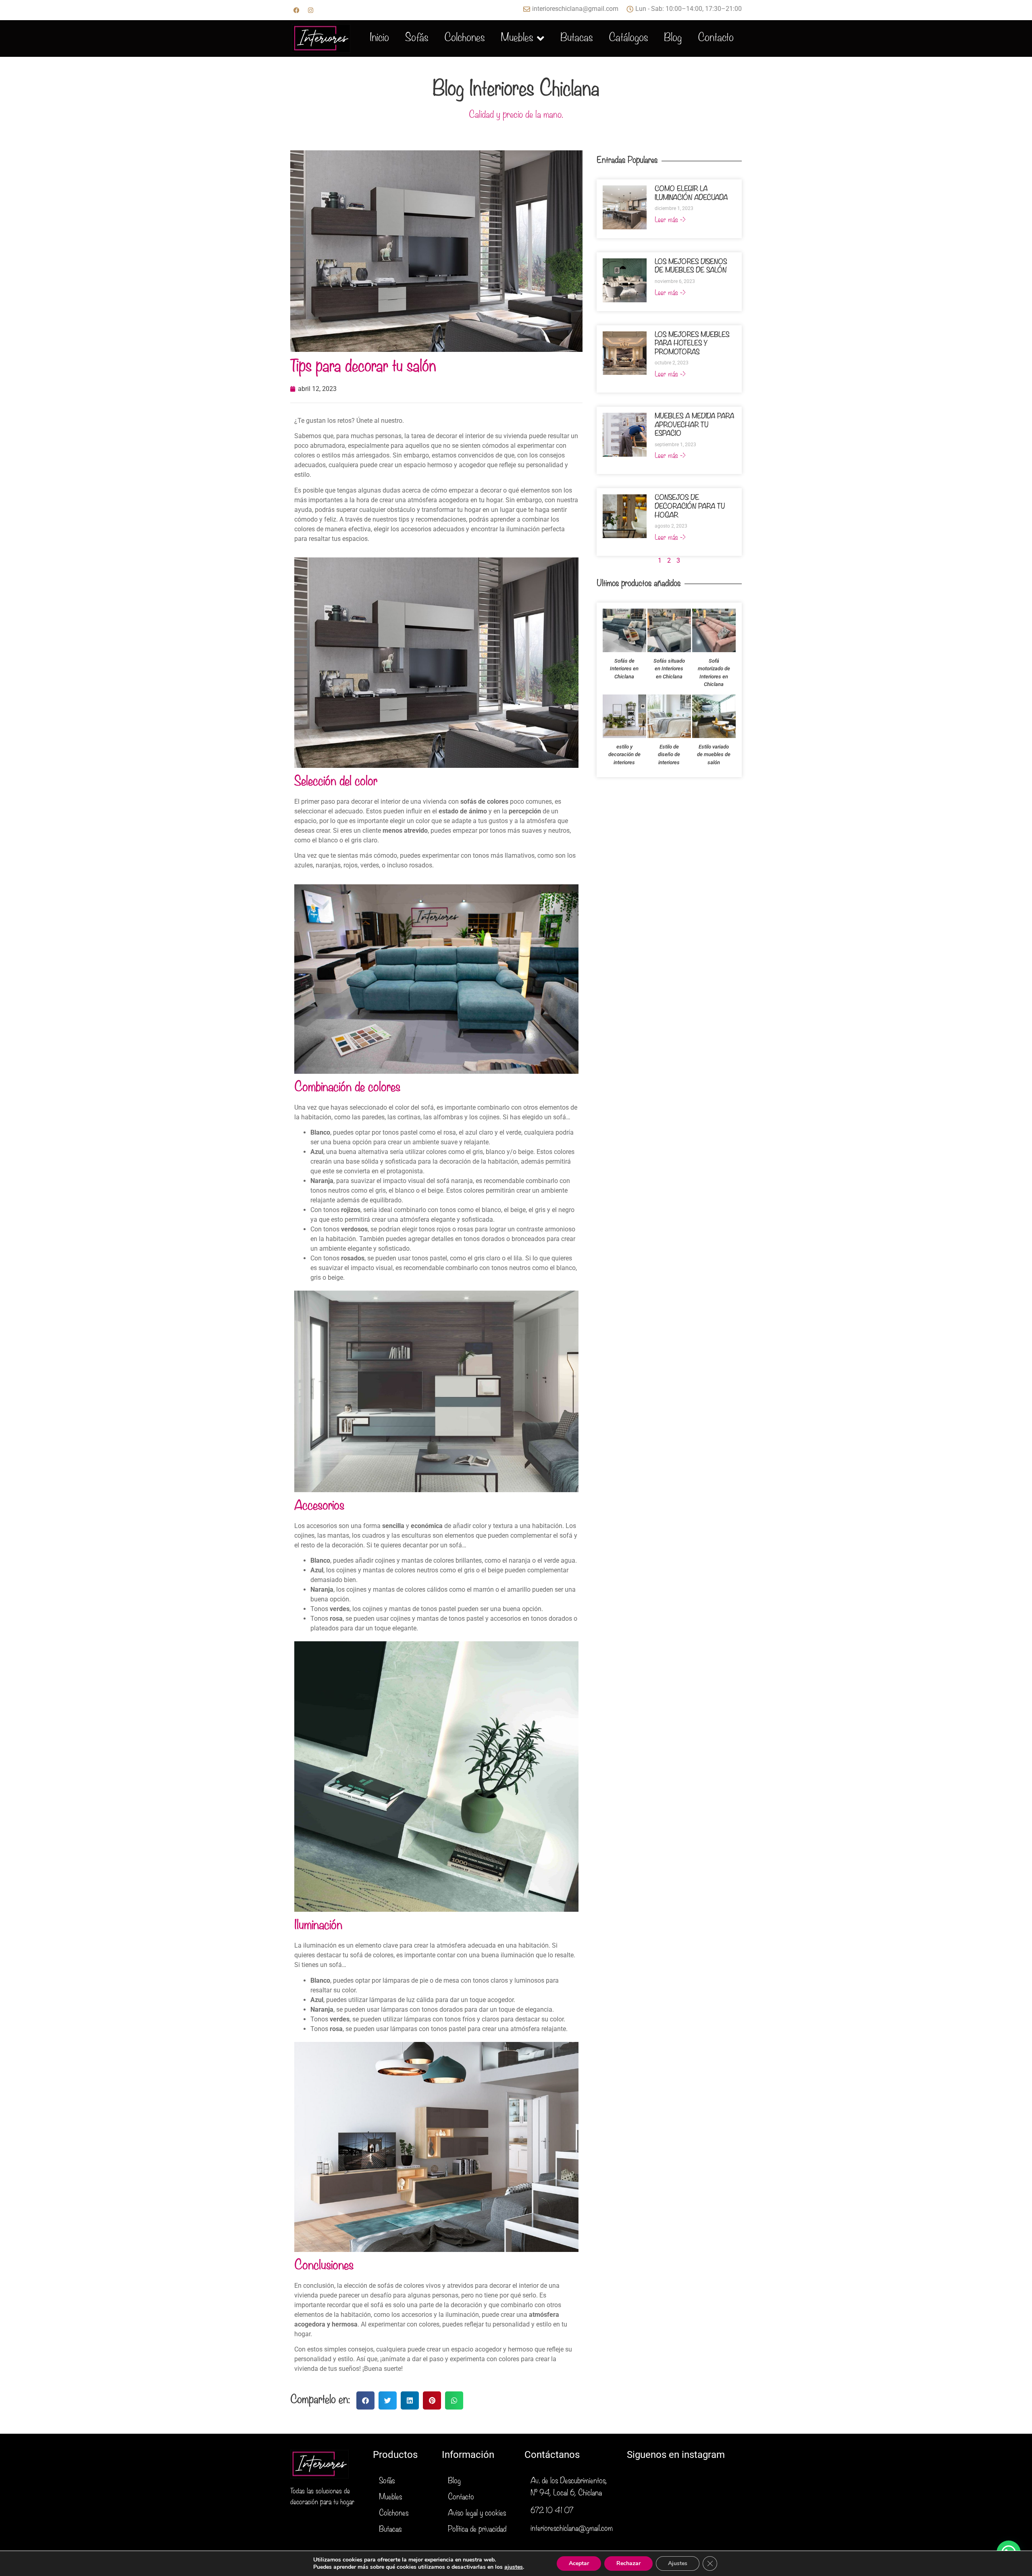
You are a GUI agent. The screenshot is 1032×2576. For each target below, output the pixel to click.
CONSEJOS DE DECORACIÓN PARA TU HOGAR (690, 507)
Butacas (576, 39)
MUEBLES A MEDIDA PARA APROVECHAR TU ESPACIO (694, 425)
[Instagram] (310, 10)
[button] (365, 2400)
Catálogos (628, 39)
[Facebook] (296, 10)
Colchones (464, 39)
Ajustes (678, 2563)
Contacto (716, 39)
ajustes (514, 2567)
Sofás (417, 39)
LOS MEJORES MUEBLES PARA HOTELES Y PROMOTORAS (692, 344)
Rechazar (628, 2563)
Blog (673, 39)
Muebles (517, 39)
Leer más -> (670, 220)
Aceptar (579, 2563)
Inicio (379, 39)
